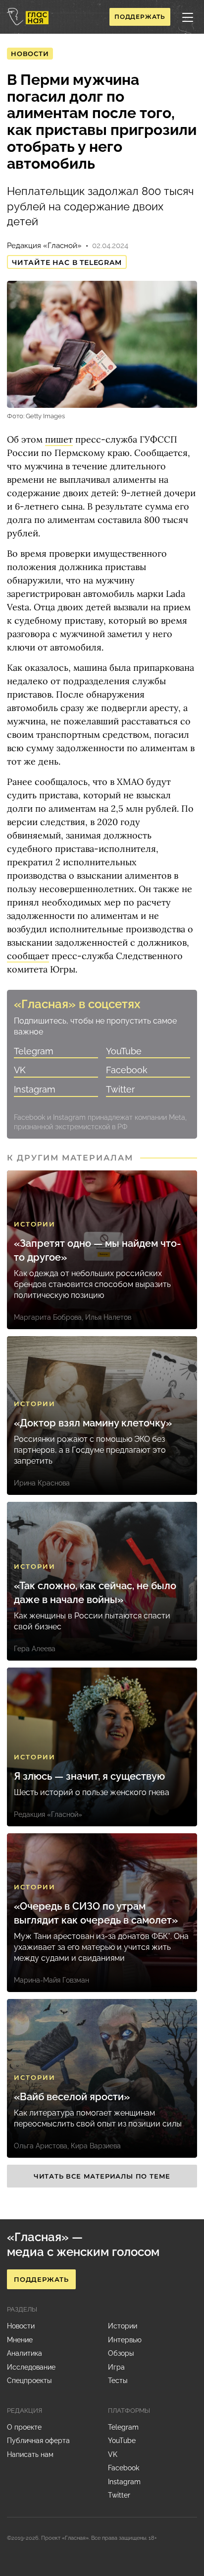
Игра (116, 2367)
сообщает (28, 956)
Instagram (35, 1089)
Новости (30, 54)
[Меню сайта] (188, 17)
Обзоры (121, 2353)
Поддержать (140, 17)
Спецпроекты (29, 2381)
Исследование (31, 2367)
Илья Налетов (108, 1317)
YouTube (124, 1051)
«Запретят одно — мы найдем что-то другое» (97, 1250)
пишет (59, 439)
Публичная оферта (38, 2441)
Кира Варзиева (96, 2146)
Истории (35, 1224)
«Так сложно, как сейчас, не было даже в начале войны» (95, 1593)
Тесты (118, 2381)
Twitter (120, 1089)
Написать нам (30, 2454)
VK (20, 1070)
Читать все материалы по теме (102, 2176)
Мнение (20, 2340)
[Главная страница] (28, 17)
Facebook (127, 1070)
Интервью (125, 2340)
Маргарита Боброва (48, 1317)
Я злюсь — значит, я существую (89, 1776)
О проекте (24, 2427)
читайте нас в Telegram (67, 262)
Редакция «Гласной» (44, 246)
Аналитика (25, 2353)
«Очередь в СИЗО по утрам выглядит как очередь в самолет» (96, 1913)
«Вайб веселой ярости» (72, 2097)
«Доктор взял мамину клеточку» (93, 1423)
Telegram (34, 1051)
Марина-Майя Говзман (51, 1980)
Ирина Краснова (42, 1483)
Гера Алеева (35, 1649)
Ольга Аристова (41, 2146)
